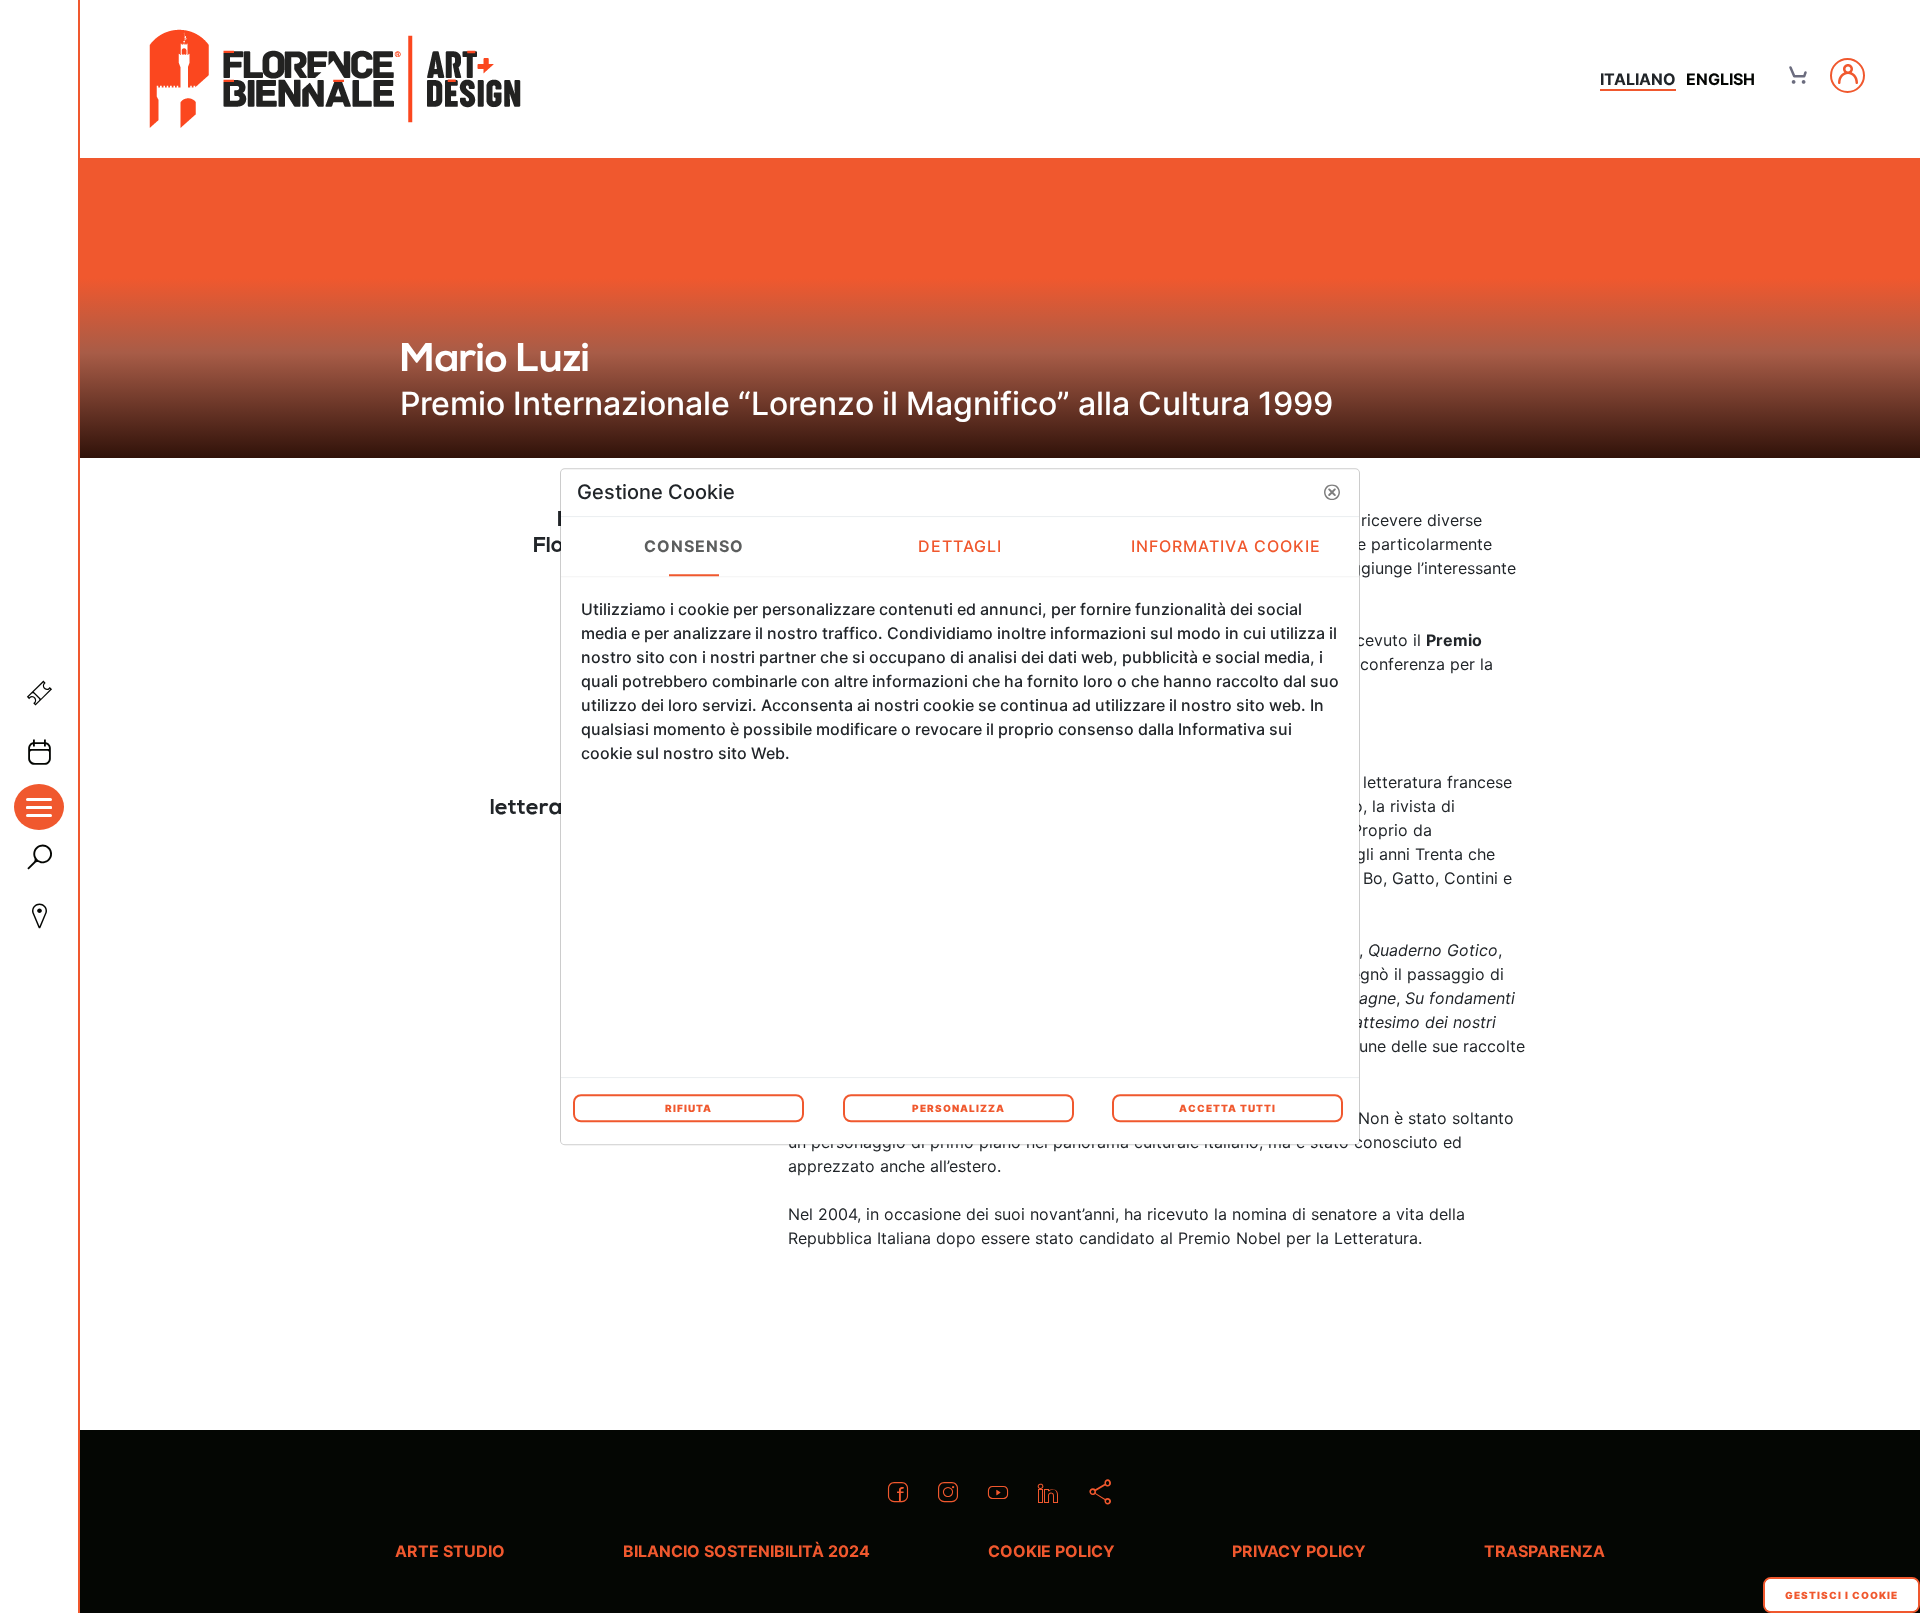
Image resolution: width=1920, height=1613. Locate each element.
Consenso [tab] (694, 546)
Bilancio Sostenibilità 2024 (746, 1551)
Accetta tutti (1227, 1108)
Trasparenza (1544, 1551)
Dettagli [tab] (960, 546)
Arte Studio (450, 1551)
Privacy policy (1299, 1551)
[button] (1332, 492)
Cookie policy (1051, 1551)
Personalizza (958, 1108)
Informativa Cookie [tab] (1226, 546)
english (1720, 79)
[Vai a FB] (335, 79)
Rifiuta (688, 1108)
